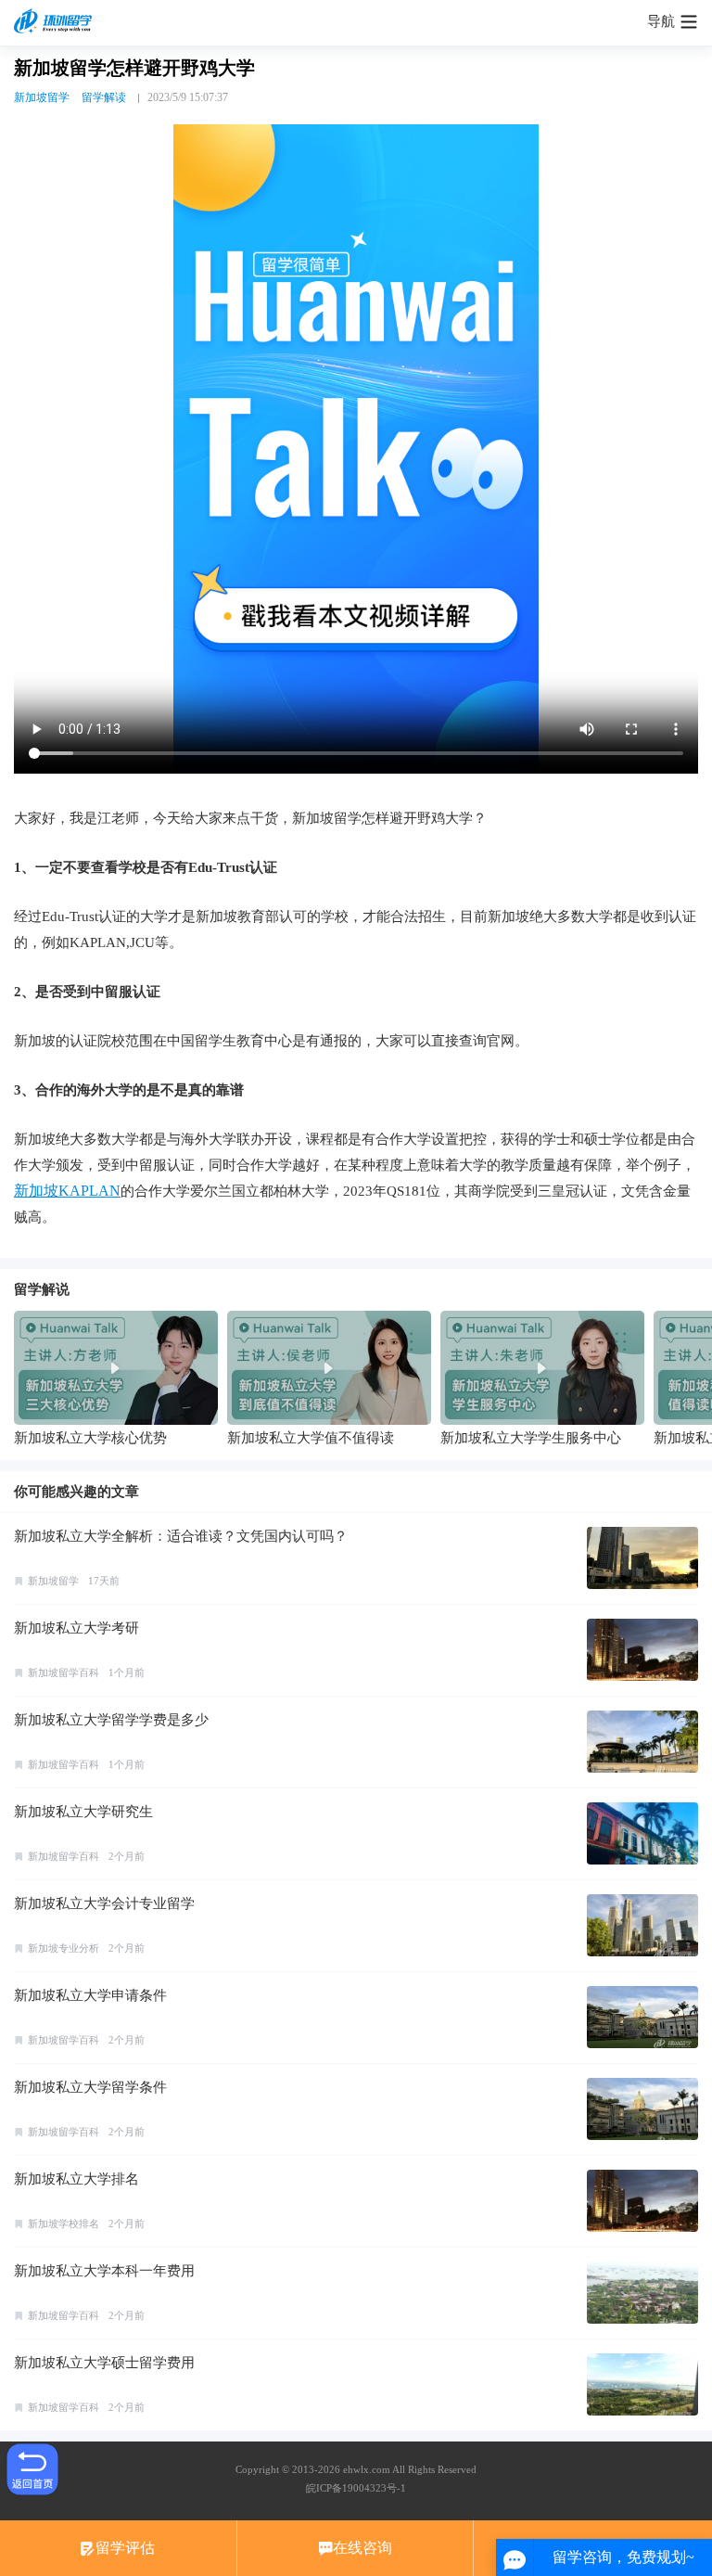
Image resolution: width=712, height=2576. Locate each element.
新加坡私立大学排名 (76, 2179)
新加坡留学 (42, 97)
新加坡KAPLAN (67, 1191)
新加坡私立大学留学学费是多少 (111, 1720)
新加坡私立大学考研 (76, 1628)
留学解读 (104, 97)
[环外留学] (56, 22)
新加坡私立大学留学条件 (90, 2087)
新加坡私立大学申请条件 (90, 1995)
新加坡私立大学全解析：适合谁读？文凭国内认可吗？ (181, 1536)
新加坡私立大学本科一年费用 (104, 2271)
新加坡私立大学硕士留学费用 (104, 2363)
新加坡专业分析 (64, 1948)
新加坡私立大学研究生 (83, 1812)
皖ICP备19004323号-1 (356, 2488)
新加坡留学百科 (64, 1672)
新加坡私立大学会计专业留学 (104, 1903)
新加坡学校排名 (64, 2224)
